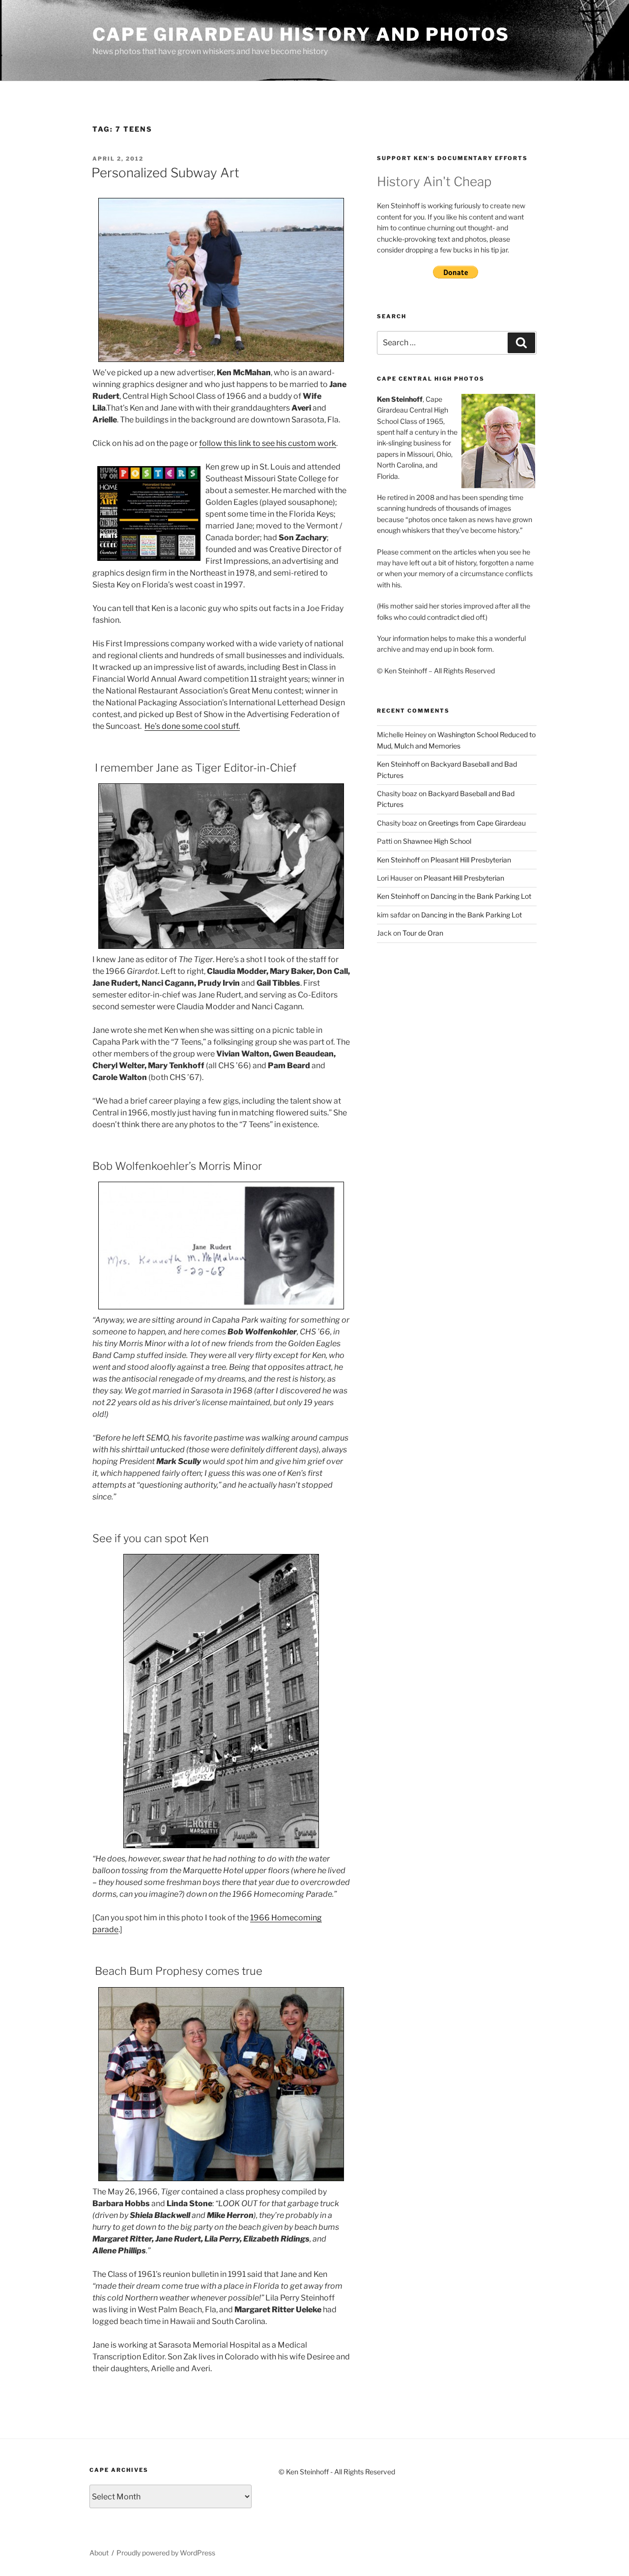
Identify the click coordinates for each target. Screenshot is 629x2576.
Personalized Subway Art (165, 173)
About (99, 2553)
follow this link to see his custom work (268, 443)
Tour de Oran (423, 933)
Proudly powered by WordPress (166, 2553)
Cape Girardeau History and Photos (301, 34)
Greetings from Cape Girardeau (477, 823)
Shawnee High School (437, 841)
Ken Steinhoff (398, 764)
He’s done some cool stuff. (192, 726)
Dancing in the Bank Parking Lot (481, 896)
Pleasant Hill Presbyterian (471, 860)
